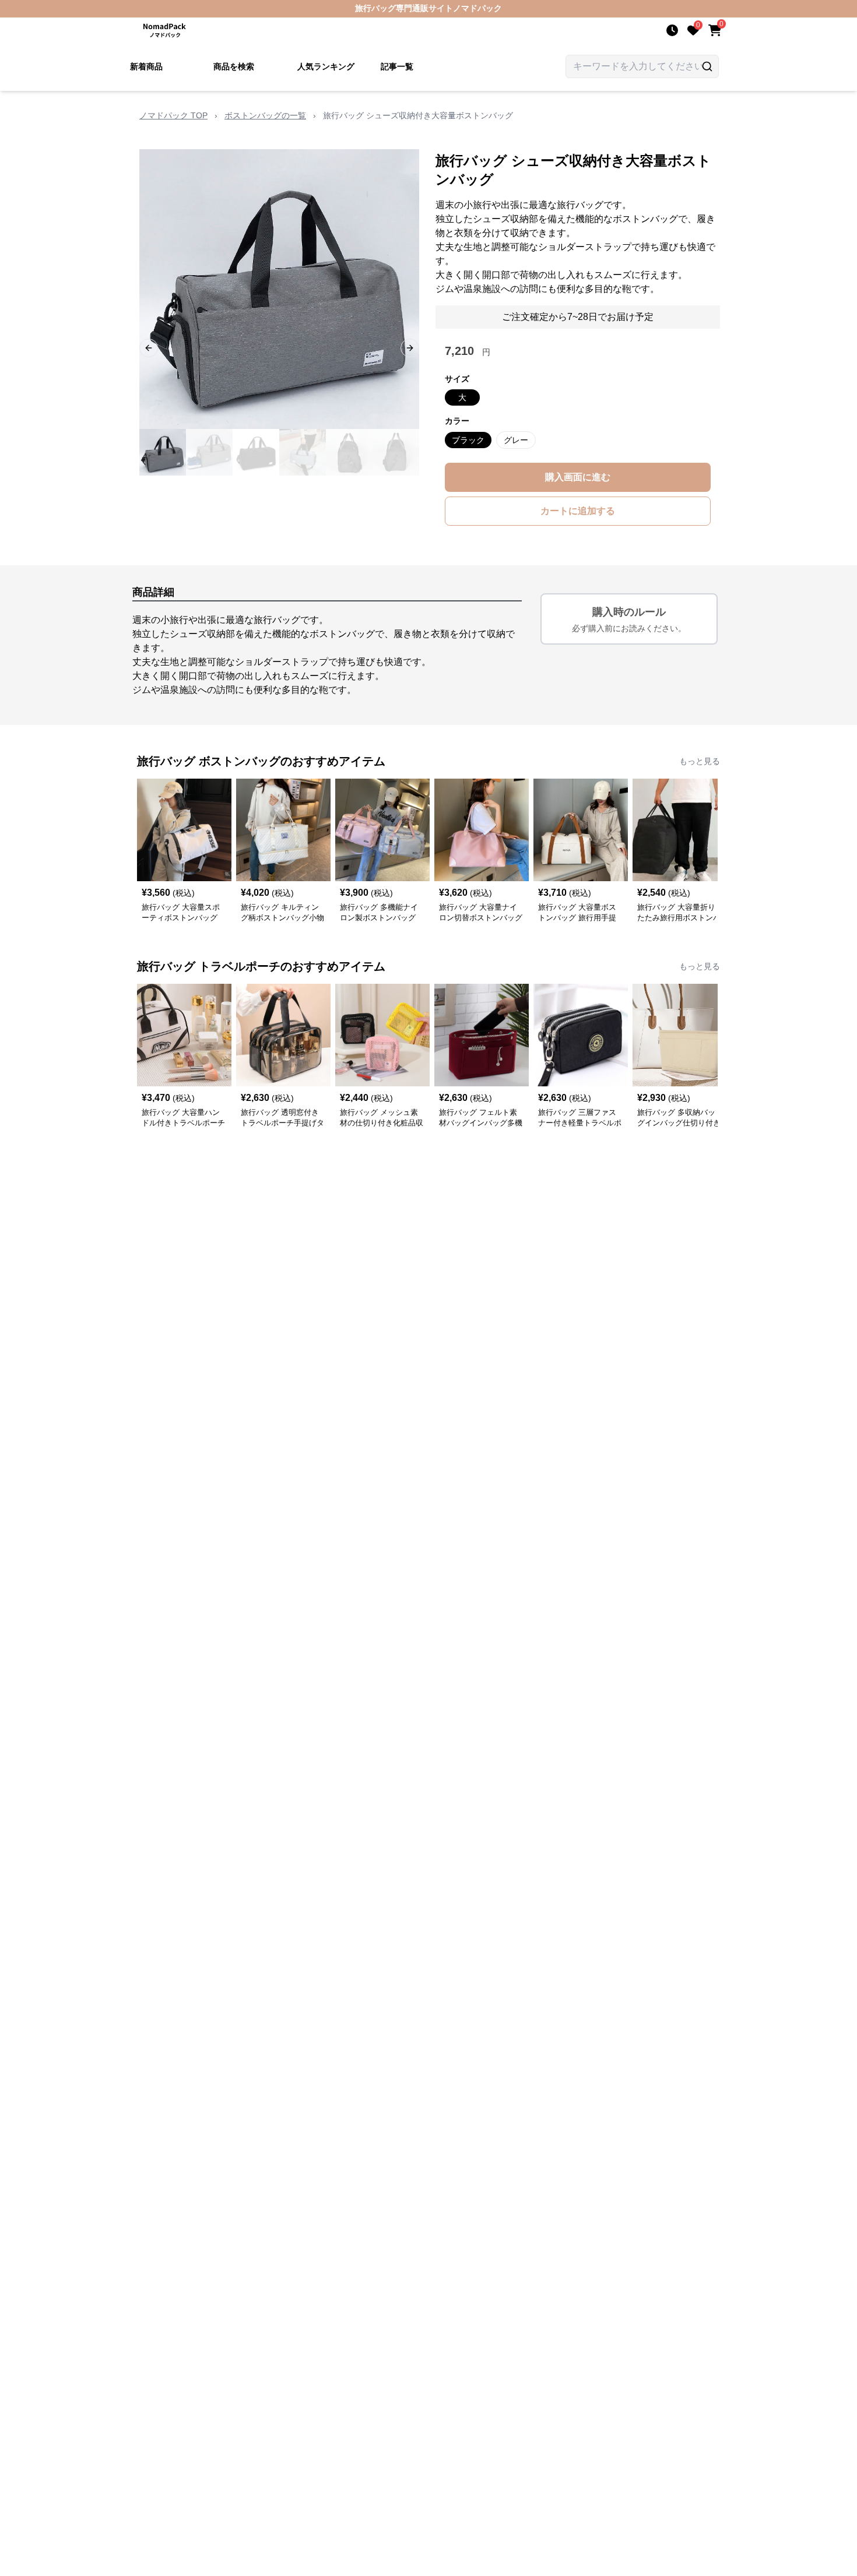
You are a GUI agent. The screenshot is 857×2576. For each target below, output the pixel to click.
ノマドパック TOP (173, 115)
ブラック (468, 440)
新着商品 (146, 66)
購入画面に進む (578, 477)
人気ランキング (326, 66)
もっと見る (700, 761)
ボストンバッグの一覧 (265, 115)
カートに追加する (578, 511)
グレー (516, 440)
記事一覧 (397, 66)
